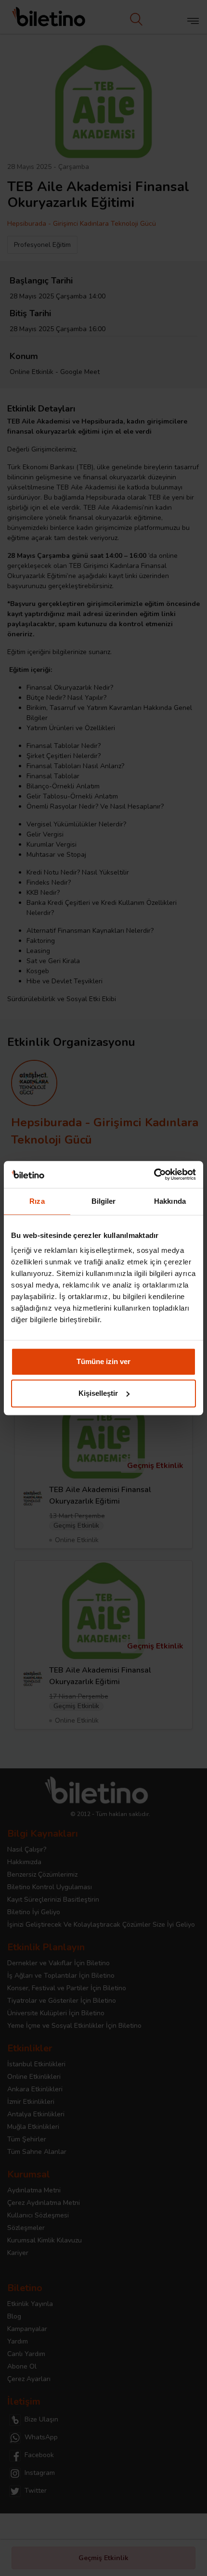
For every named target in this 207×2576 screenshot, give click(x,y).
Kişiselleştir (98, 1393)
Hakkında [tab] (170, 1201)
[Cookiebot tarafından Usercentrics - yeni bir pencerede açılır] (154, 1174)
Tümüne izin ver (103, 1361)
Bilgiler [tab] (104, 1201)
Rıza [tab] (37, 1201)
